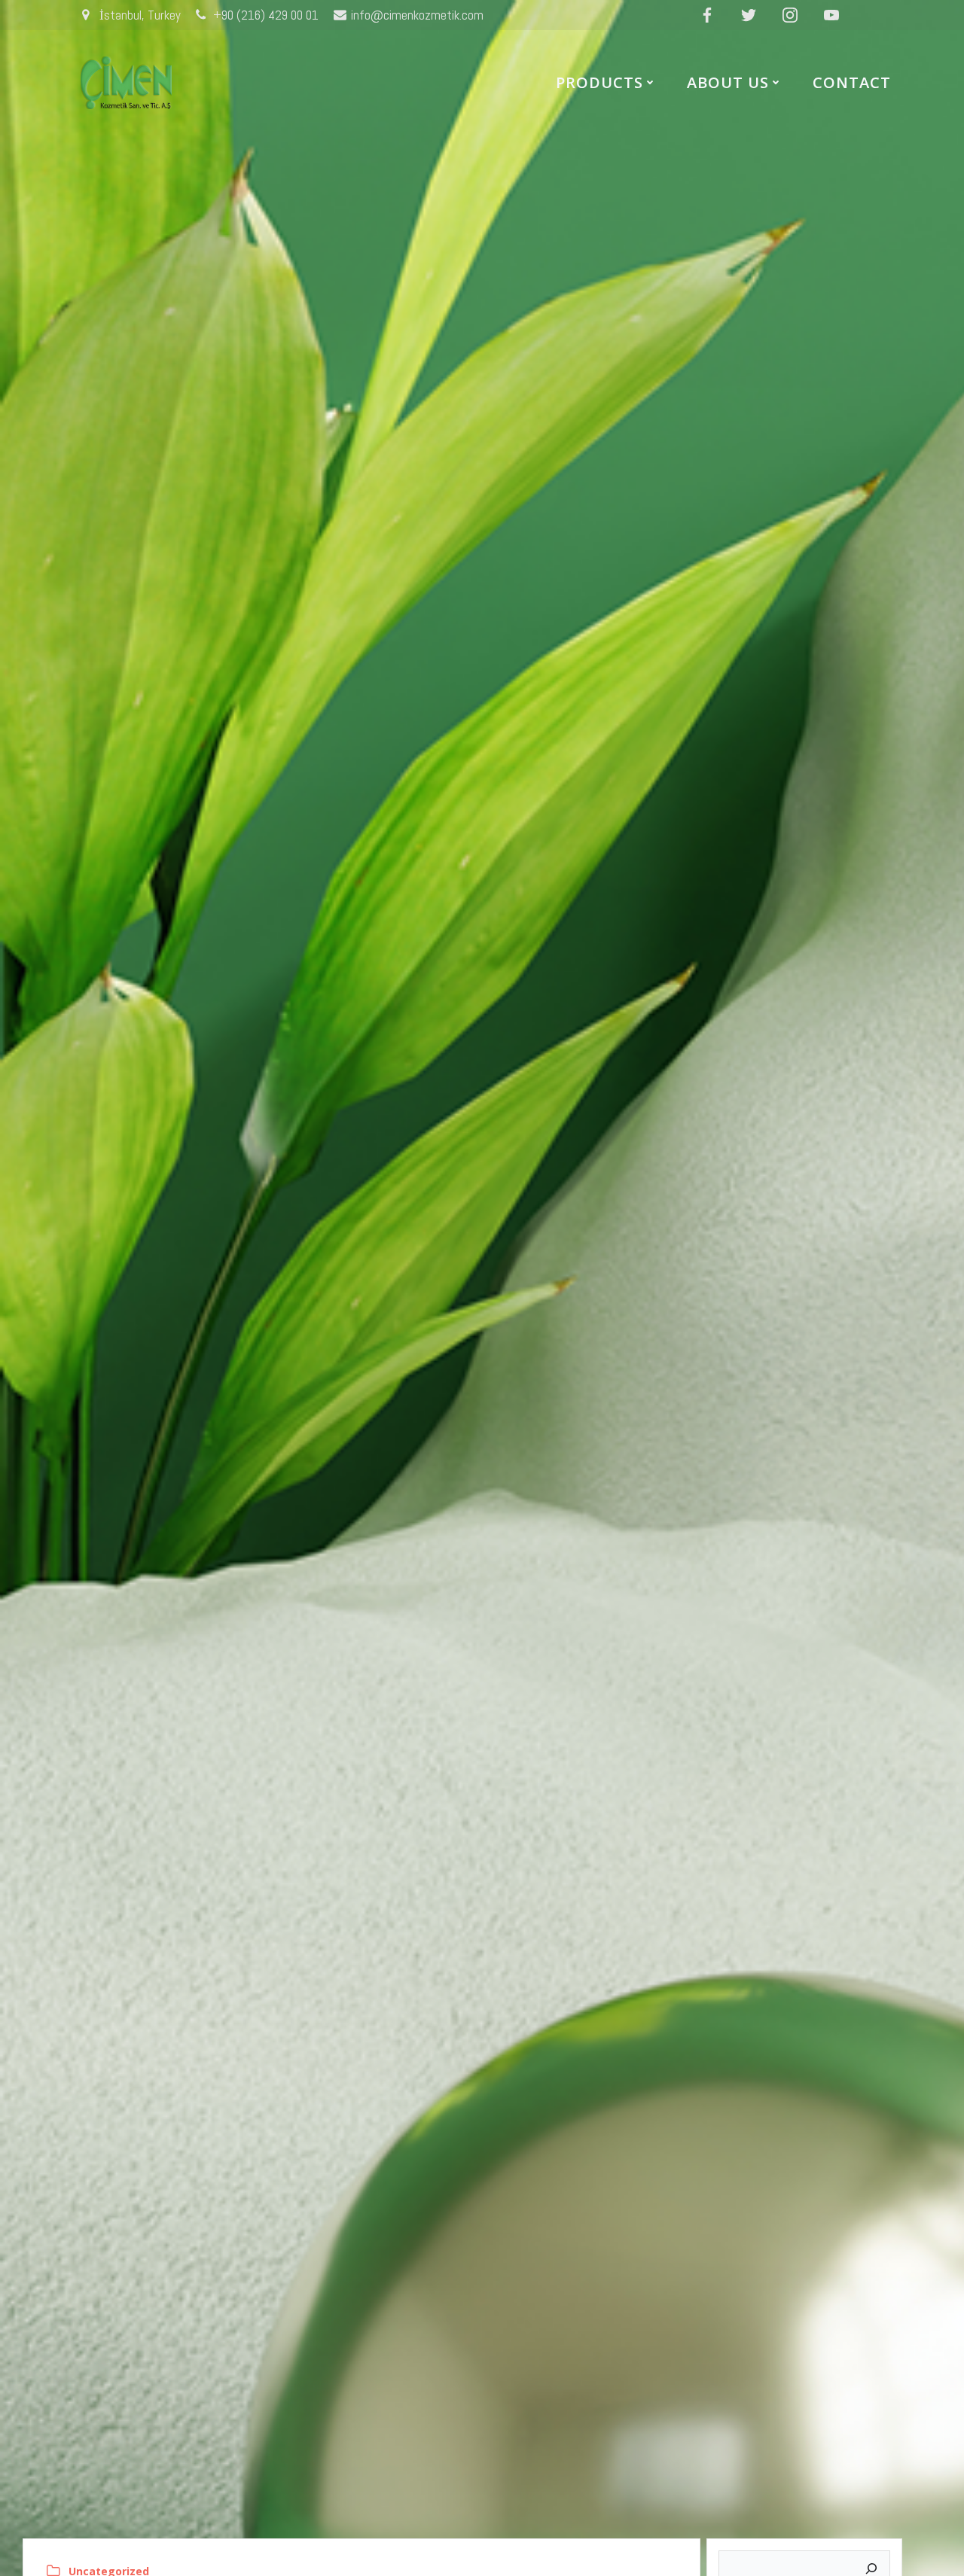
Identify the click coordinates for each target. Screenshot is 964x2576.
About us (728, 82)
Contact (852, 82)
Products (599, 82)
